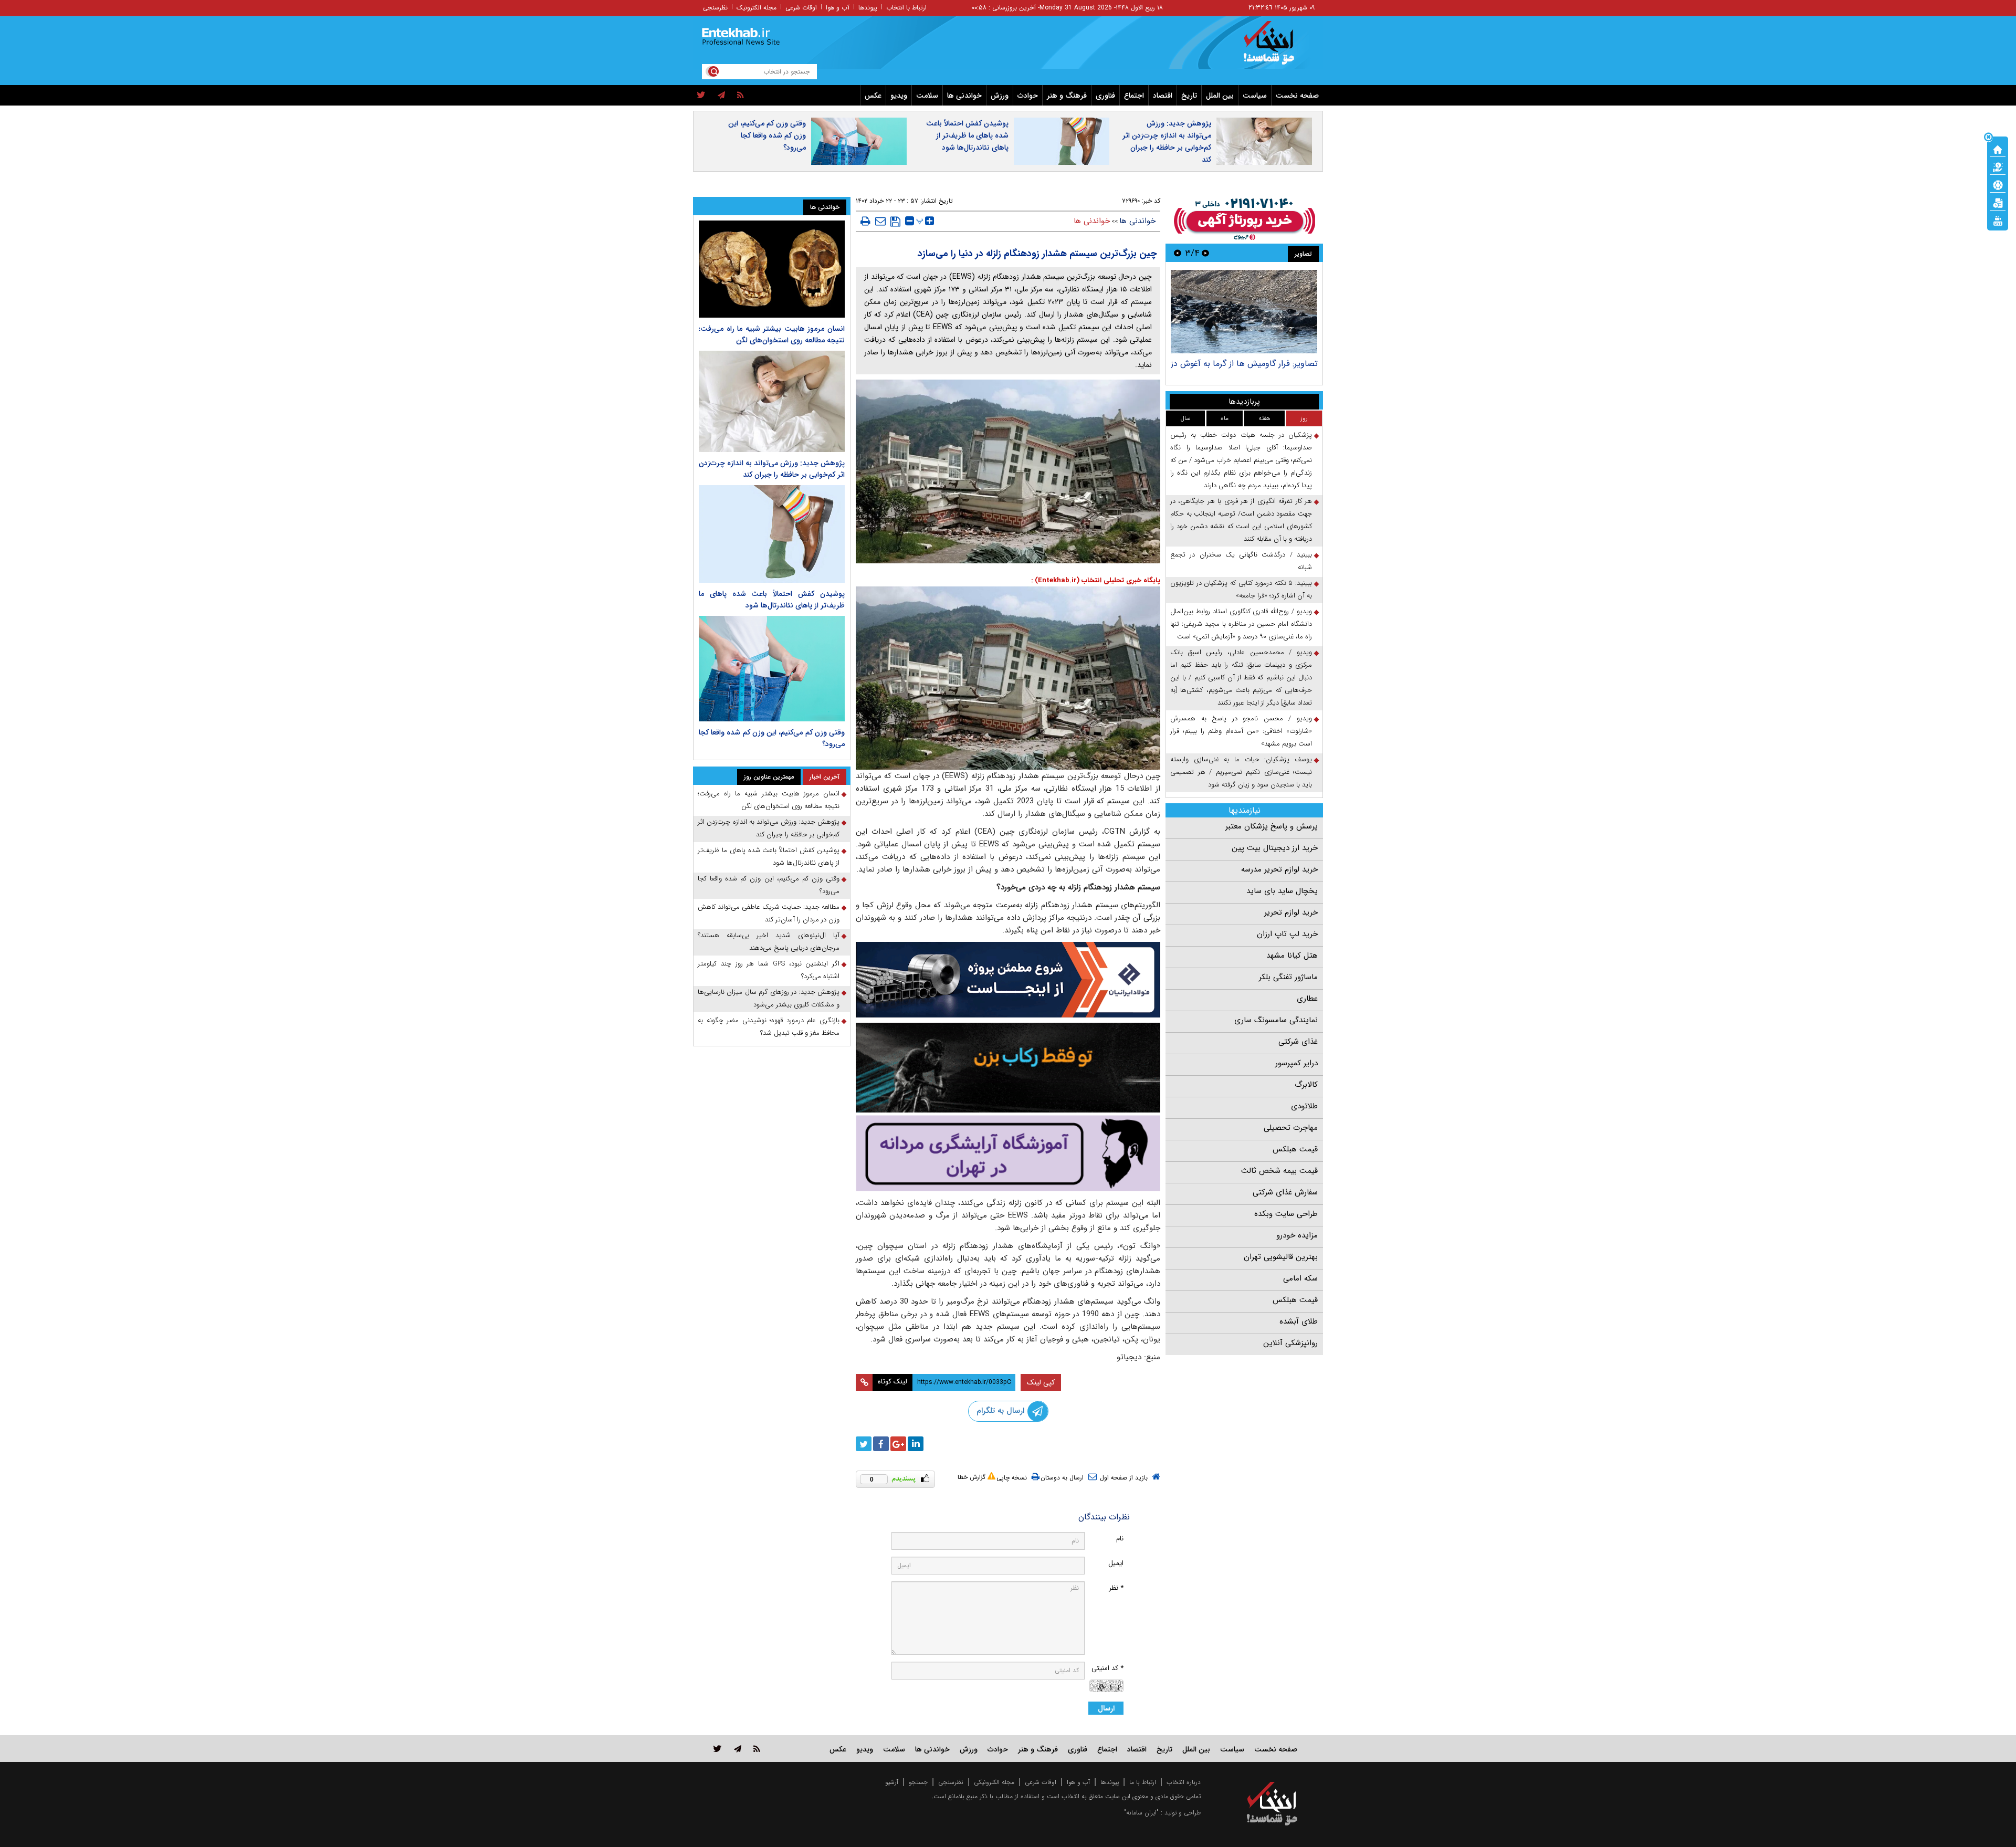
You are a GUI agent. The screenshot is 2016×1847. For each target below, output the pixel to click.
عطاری (1307, 999)
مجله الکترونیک (757, 8)
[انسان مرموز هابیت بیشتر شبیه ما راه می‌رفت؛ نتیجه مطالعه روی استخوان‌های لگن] (772, 269)
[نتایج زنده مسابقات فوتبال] (1998, 220)
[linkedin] (916, 1444)
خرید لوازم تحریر (1291, 912)
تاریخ (1189, 96)
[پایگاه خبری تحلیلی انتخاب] (1277, 48)
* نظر (1116, 1588)
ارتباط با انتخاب (906, 8)
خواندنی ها (964, 96)
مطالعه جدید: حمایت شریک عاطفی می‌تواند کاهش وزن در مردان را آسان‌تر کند (769, 913)
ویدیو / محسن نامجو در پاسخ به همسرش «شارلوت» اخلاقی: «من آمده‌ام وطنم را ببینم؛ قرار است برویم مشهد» (1241, 731)
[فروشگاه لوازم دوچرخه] (1008, 1068)
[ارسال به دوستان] (880, 221)
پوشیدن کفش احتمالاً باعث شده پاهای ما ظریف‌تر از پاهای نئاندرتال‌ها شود (967, 135)
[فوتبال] (1998, 184)
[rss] (741, 96)
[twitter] (701, 96)
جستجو (918, 1782)
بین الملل (1220, 96)
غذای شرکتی (1298, 1042)
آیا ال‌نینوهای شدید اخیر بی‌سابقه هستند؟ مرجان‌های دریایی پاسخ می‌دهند (769, 942)
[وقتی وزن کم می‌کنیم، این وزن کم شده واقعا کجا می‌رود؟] (772, 669)
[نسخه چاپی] (865, 221)
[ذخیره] (895, 222)
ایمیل (1116, 1563)
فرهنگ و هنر (1067, 96)
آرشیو (892, 1782)
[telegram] (721, 96)
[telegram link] (738, 1749)
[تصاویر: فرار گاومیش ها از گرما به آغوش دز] (1244, 312)
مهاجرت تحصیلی (1291, 1128)
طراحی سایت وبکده (1286, 1214)
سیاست (1255, 96)
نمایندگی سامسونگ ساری (1276, 1020)
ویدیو (899, 96)
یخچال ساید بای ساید (1282, 891)
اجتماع (1134, 96)
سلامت (927, 96)
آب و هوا (838, 8)
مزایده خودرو (1297, 1235)
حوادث (1028, 96)
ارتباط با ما (1143, 1782)
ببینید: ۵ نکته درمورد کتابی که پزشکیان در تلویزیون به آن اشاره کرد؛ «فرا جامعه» (1241, 589)
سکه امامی (1300, 1278)
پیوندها (868, 8)
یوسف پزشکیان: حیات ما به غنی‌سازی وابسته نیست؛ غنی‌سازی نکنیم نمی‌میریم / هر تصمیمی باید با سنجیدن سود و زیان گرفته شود (1241, 772)
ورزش (1000, 96)
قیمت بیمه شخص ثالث (1279, 1171)
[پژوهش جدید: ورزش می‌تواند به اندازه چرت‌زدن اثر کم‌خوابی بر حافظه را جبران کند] (772, 401)
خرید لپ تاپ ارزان (1287, 934)
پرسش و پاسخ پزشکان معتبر (1272, 826)
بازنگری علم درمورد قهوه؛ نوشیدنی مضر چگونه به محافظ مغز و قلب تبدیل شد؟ (769, 1027)
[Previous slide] (1205, 253)
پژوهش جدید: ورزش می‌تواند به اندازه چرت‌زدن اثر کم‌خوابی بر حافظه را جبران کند (1167, 141)
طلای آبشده (1299, 1321)
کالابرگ (1306, 1085)
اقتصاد (1163, 96)
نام (1120, 1539)
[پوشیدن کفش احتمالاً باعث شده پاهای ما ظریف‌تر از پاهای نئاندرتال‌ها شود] (772, 534)
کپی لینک (1041, 1382)
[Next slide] (1178, 253)
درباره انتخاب (1184, 1782)
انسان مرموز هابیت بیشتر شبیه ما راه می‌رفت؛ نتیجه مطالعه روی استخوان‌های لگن (772, 334)
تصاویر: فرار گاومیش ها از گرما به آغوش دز (1244, 364)
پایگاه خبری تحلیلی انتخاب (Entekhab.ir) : (1096, 580)
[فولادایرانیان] (1008, 979)
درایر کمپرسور (1296, 1063)
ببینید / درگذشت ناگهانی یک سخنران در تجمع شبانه (1241, 561)
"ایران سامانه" (1141, 1813)
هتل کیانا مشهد (1292, 956)
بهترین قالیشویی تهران (1281, 1257)
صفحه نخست (1297, 96)
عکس (873, 96)
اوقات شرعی (801, 8)
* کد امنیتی (1107, 1668)
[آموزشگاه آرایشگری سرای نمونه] (1008, 1153)
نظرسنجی (715, 8)
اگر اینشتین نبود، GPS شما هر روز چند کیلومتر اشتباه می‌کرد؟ (769, 970)
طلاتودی (1304, 1106)
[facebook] (881, 1444)
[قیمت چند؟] (1998, 166)
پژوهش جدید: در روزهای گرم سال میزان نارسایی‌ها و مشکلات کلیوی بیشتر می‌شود (769, 998)
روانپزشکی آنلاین (1290, 1343)
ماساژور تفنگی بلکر (1288, 977)
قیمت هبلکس (1295, 1149)
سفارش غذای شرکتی (1285, 1192)
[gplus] (898, 1444)
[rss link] (757, 1749)
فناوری (1105, 96)
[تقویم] (1998, 202)
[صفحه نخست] (1998, 149)
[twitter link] (717, 1749)
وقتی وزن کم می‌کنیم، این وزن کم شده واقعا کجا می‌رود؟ (767, 135)
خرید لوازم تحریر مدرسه (1279, 869)
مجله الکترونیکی (994, 1782)
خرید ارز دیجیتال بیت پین (1275, 848)
